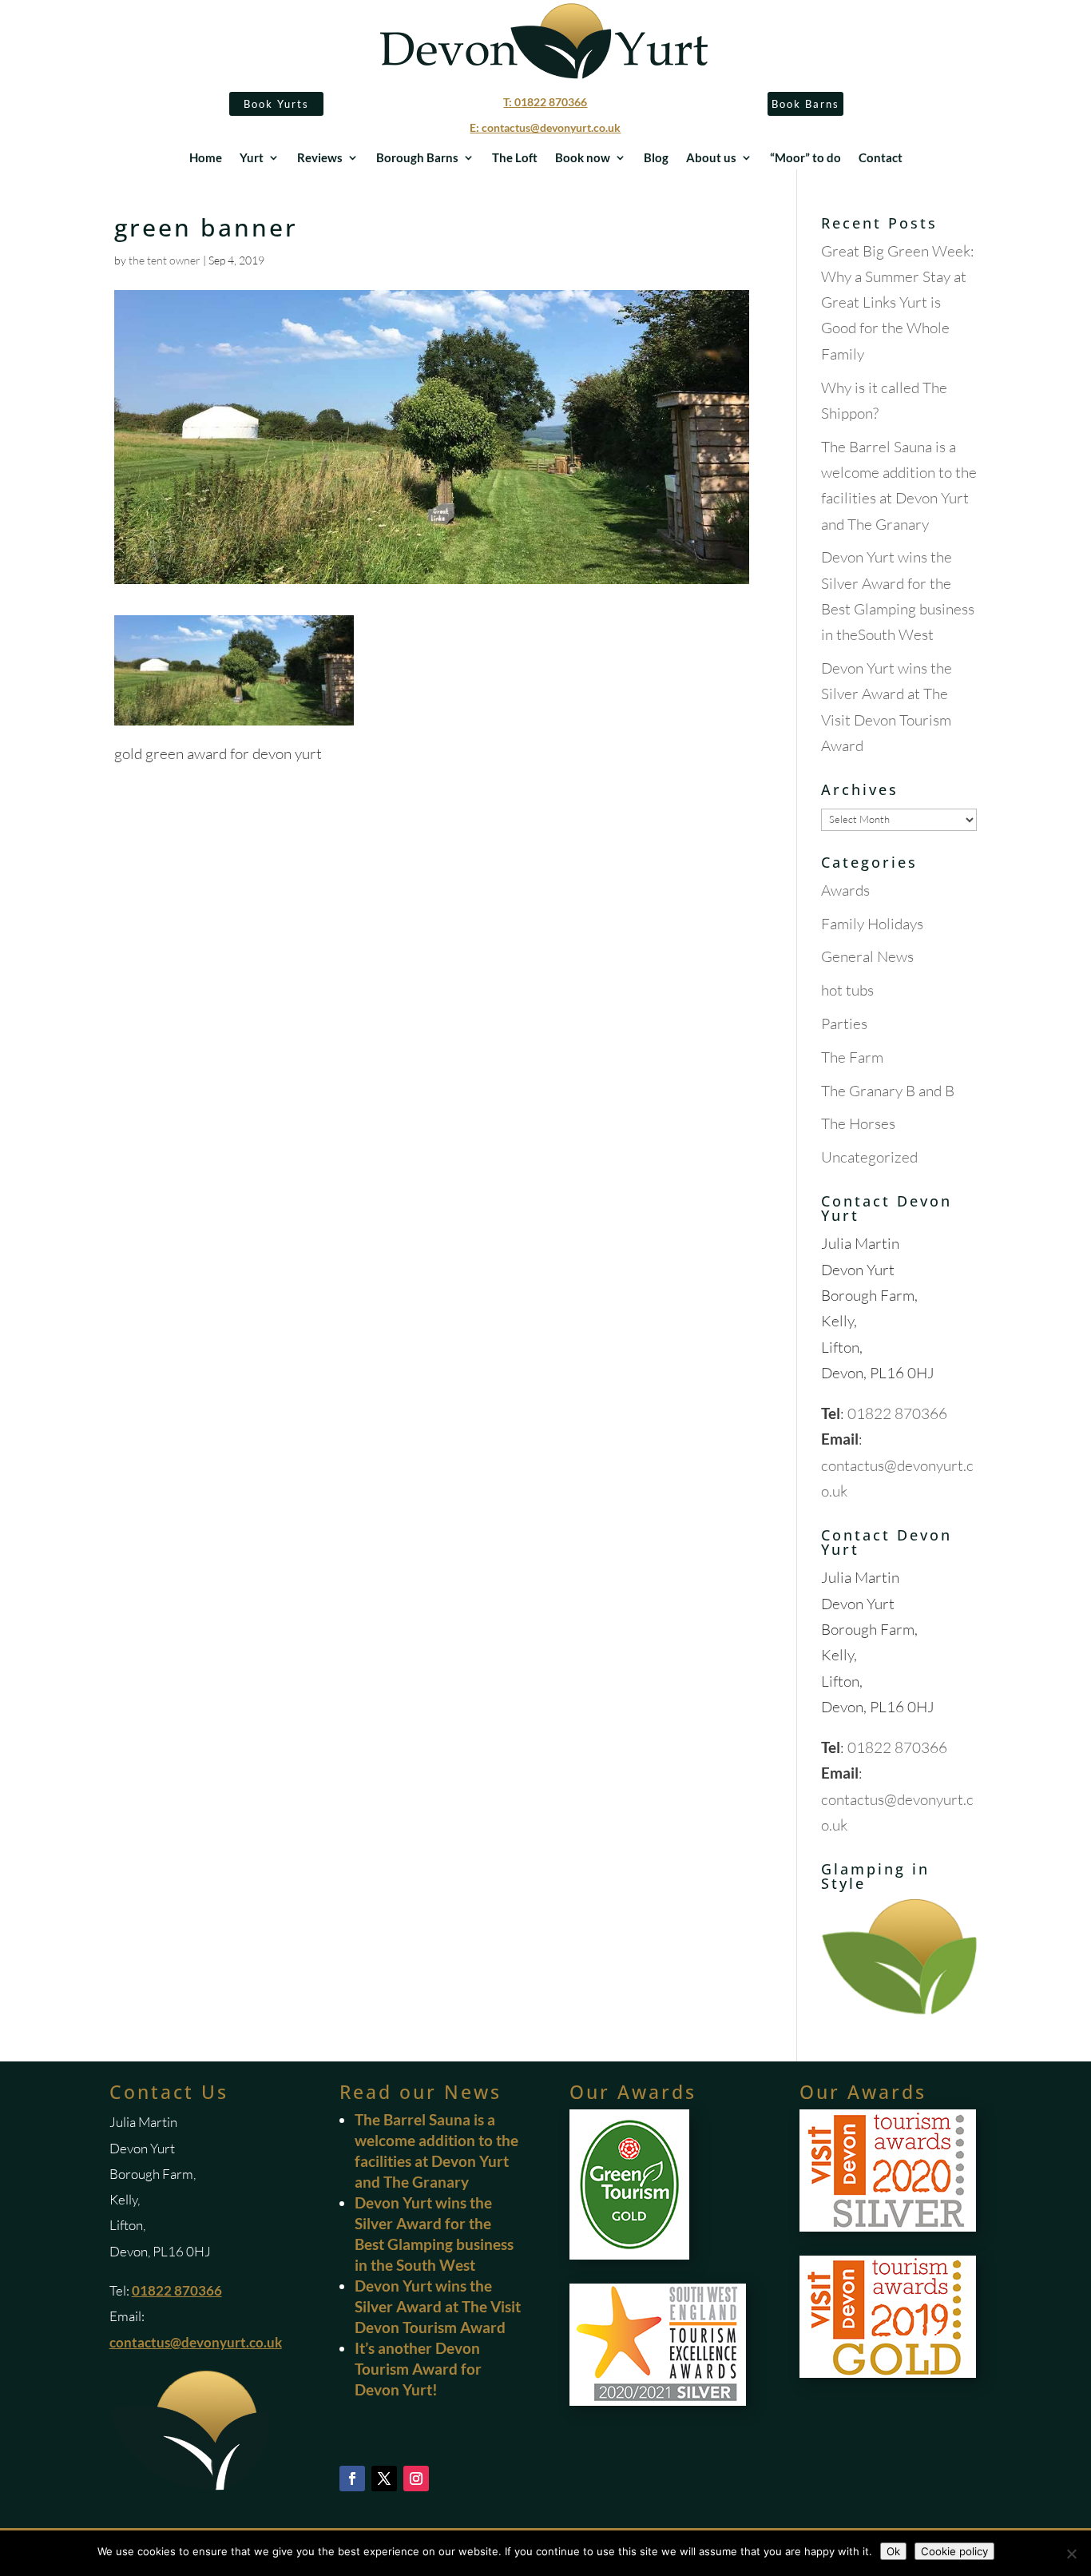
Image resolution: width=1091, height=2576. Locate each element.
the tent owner (165, 260)
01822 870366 (897, 1413)
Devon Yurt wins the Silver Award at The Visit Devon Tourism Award (438, 2306)
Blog (656, 158)
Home (206, 158)
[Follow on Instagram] (416, 2479)
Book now (583, 158)
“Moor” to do (805, 158)
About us (711, 158)
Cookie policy (954, 2551)
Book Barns (805, 104)
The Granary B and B (888, 1091)
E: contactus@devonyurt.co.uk (545, 127)
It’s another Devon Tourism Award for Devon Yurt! (418, 2369)
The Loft (515, 158)
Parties (844, 1024)
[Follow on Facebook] (352, 2479)
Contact (881, 158)
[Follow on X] (384, 2479)
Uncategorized (869, 1157)
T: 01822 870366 (545, 102)
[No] (1071, 2554)
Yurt (252, 158)
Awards (845, 890)
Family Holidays (872, 924)
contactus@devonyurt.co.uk (196, 2342)
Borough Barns (417, 158)
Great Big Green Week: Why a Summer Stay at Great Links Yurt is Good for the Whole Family (898, 302)
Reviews (320, 158)
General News (867, 956)
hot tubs (847, 990)
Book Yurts (276, 104)
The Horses (858, 1123)
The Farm (852, 1057)
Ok (893, 2551)
